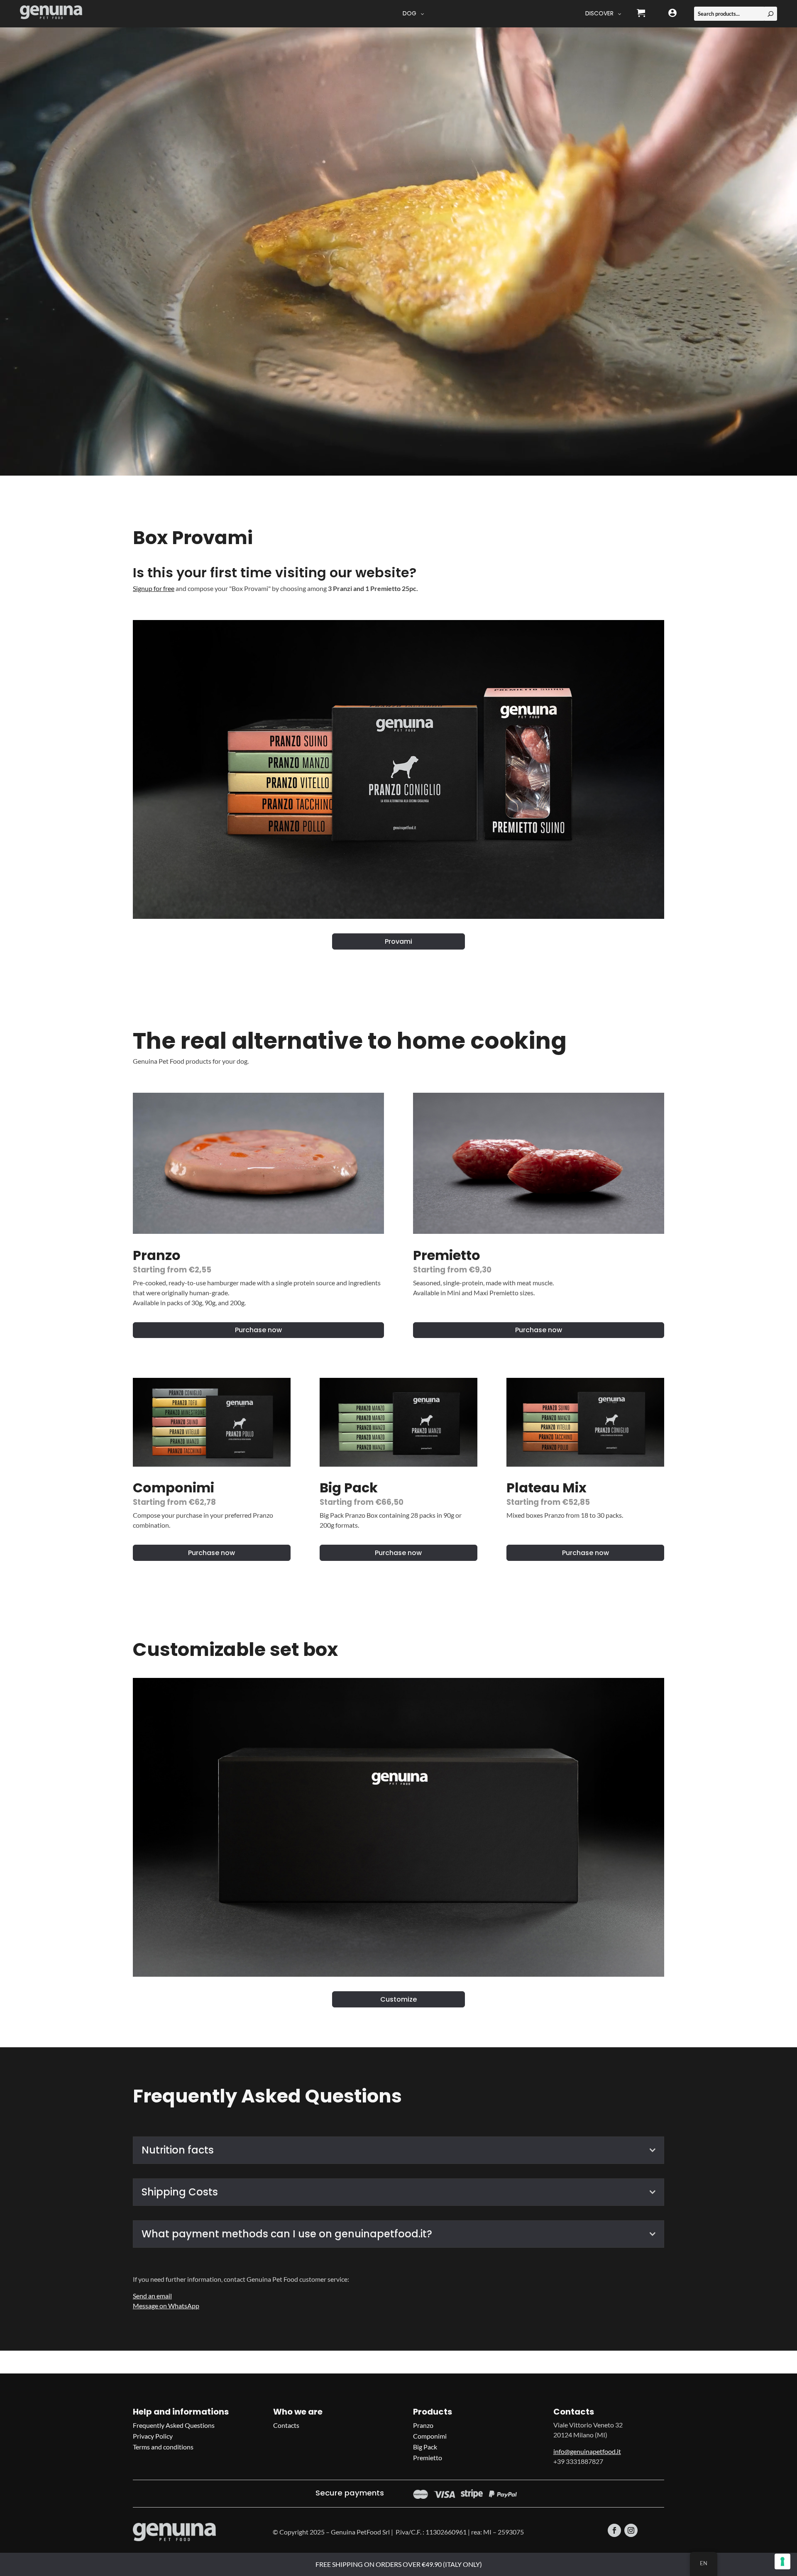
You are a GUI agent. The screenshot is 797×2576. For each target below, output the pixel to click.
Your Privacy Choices (425, 2565)
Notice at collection (346, 2565)
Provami (398, 941)
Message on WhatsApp (166, 2306)
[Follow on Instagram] (631, 2530)
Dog (410, 13)
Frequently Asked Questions (174, 2425)
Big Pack (425, 2447)
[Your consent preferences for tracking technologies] (782, 2561)
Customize (398, 1999)
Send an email (152, 2296)
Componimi (430, 2436)
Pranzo (423, 2425)
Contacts (286, 2425)
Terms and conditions (163, 2447)
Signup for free (154, 588)
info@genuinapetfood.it (587, 2451)
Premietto (428, 2458)
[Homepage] (51, 14)
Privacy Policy (153, 2436)
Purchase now (258, 1330)
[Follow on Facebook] (614, 2530)
